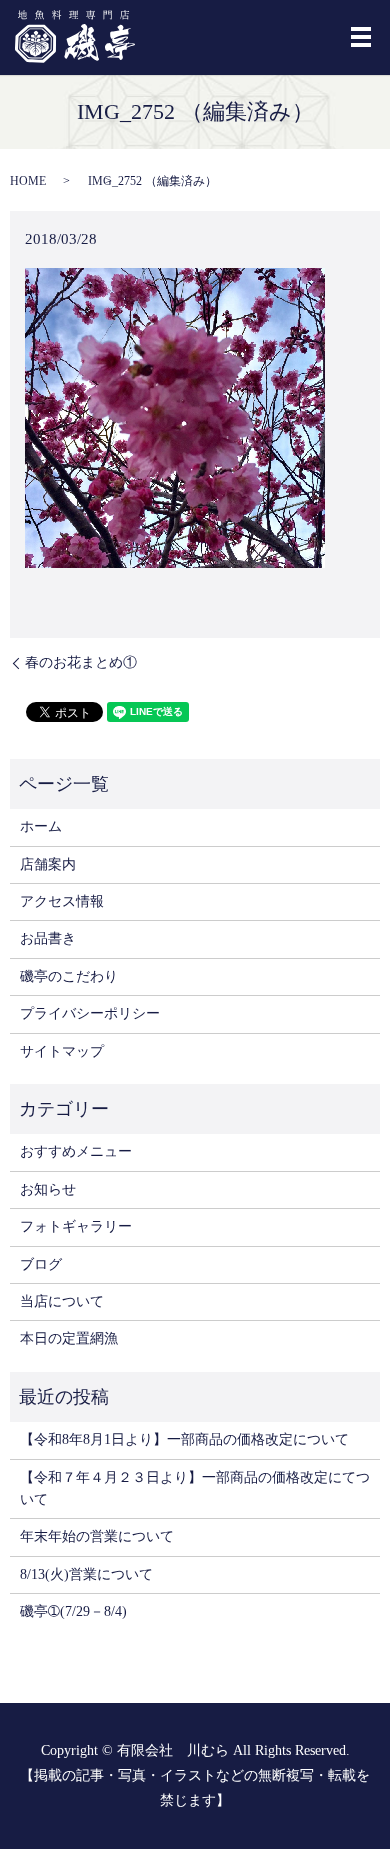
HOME (28, 181)
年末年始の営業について (97, 1536)
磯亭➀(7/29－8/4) (73, 1611)
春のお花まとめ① (81, 662)
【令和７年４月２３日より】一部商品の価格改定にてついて (195, 1488)
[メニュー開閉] (361, 37)
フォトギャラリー (76, 1226)
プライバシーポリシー (90, 1013)
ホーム (41, 826)
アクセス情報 (62, 901)
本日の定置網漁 (69, 1338)
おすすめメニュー (76, 1151)
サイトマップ (62, 1051)
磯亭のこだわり (69, 976)
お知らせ (48, 1189)
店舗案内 (48, 864)
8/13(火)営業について (86, 1574)
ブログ (41, 1264)
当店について (62, 1301)
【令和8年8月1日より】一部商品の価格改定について (184, 1439)
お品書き (48, 938)
